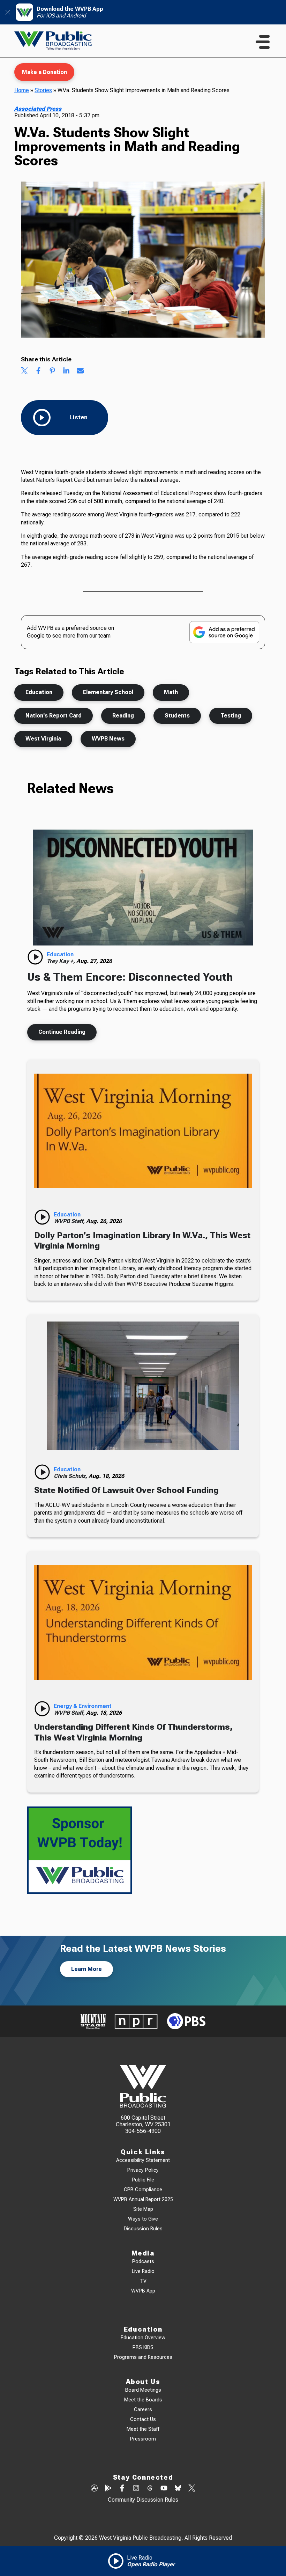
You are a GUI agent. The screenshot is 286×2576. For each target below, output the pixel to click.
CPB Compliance (143, 2190)
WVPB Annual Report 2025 (143, 2199)
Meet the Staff (143, 2429)
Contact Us (143, 2419)
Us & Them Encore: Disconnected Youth (130, 977)
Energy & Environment (83, 1706)
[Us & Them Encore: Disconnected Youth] (143, 888)
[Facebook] (122, 2489)
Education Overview (143, 2338)
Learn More (86, 1969)
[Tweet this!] (24, 371)
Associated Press (38, 109)
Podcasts (143, 2262)
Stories (43, 90)
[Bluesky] (178, 2489)
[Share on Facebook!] (38, 371)
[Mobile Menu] (263, 42)
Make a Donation (44, 72)
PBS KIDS (143, 2347)
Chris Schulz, (71, 1476)
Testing (231, 716)
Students (177, 716)
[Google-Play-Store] (108, 2489)
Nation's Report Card (54, 716)
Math (171, 692)
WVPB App (143, 2291)
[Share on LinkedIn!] (66, 371)
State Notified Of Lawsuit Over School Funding (126, 1490)
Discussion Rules (143, 2229)
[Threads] (150, 2489)
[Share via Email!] (80, 371)
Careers (143, 2410)
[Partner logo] (93, 2021)
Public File (143, 2180)
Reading (123, 716)
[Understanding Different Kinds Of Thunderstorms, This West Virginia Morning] (143, 1622)
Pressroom (143, 2439)
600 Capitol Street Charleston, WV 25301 (143, 2121)
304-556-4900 (143, 2131)
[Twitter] (192, 2489)
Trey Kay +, (62, 961)
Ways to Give (143, 2219)
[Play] (35, 957)
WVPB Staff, (70, 1221)
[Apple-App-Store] (94, 2489)
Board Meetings (143, 2390)
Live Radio (143, 2271)
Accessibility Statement (143, 2160)
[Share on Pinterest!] (52, 371)
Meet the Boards (143, 2400)
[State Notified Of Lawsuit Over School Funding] (143, 1386)
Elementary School (108, 692)
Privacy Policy (143, 2170)
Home (22, 90)
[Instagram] (136, 2489)
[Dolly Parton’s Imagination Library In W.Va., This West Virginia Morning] (143, 1131)
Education (39, 692)
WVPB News (108, 739)
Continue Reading (62, 1032)
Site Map (143, 2209)
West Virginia (43, 739)
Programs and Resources (143, 2357)
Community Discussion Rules (143, 2500)
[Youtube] (164, 2489)
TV (143, 2281)
